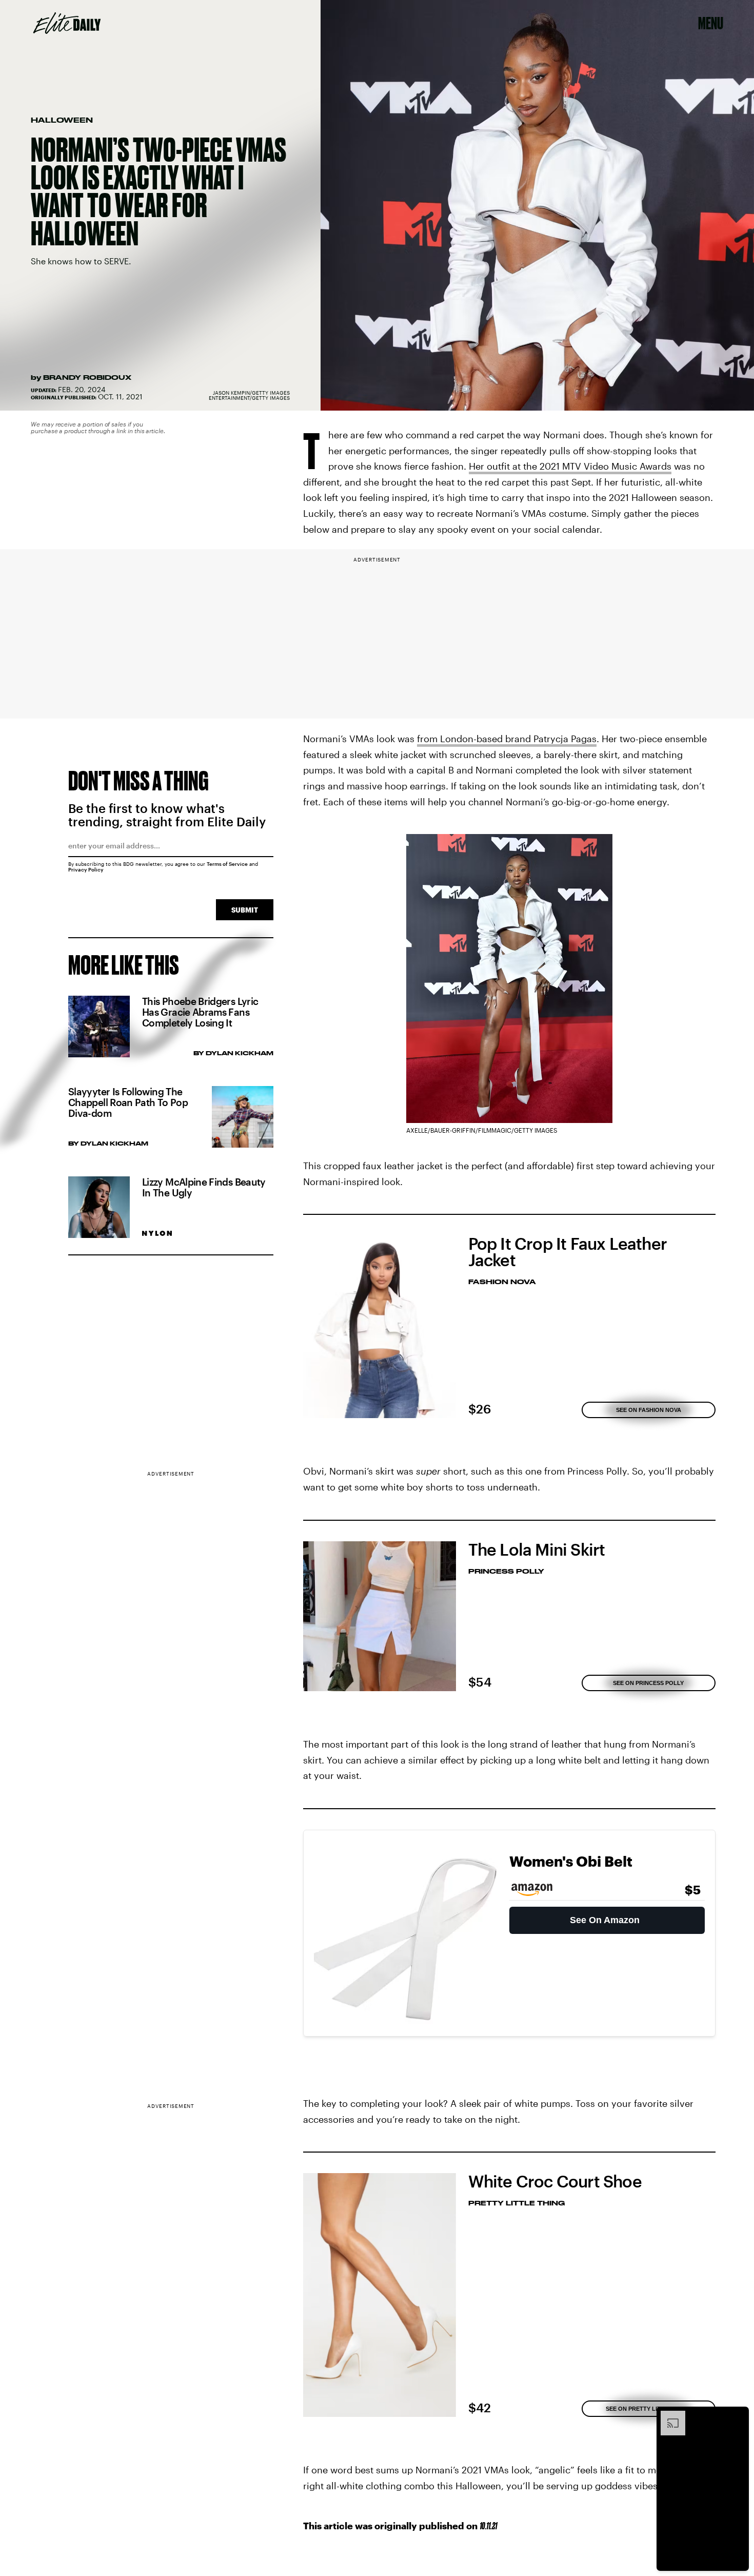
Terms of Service (227, 864)
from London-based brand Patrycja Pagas (507, 739)
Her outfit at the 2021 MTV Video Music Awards (570, 466)
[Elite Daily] (67, 23)
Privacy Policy (86, 869)
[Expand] (668, 2416)
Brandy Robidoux (87, 377)
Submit (245, 910)
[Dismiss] (738, 2416)
